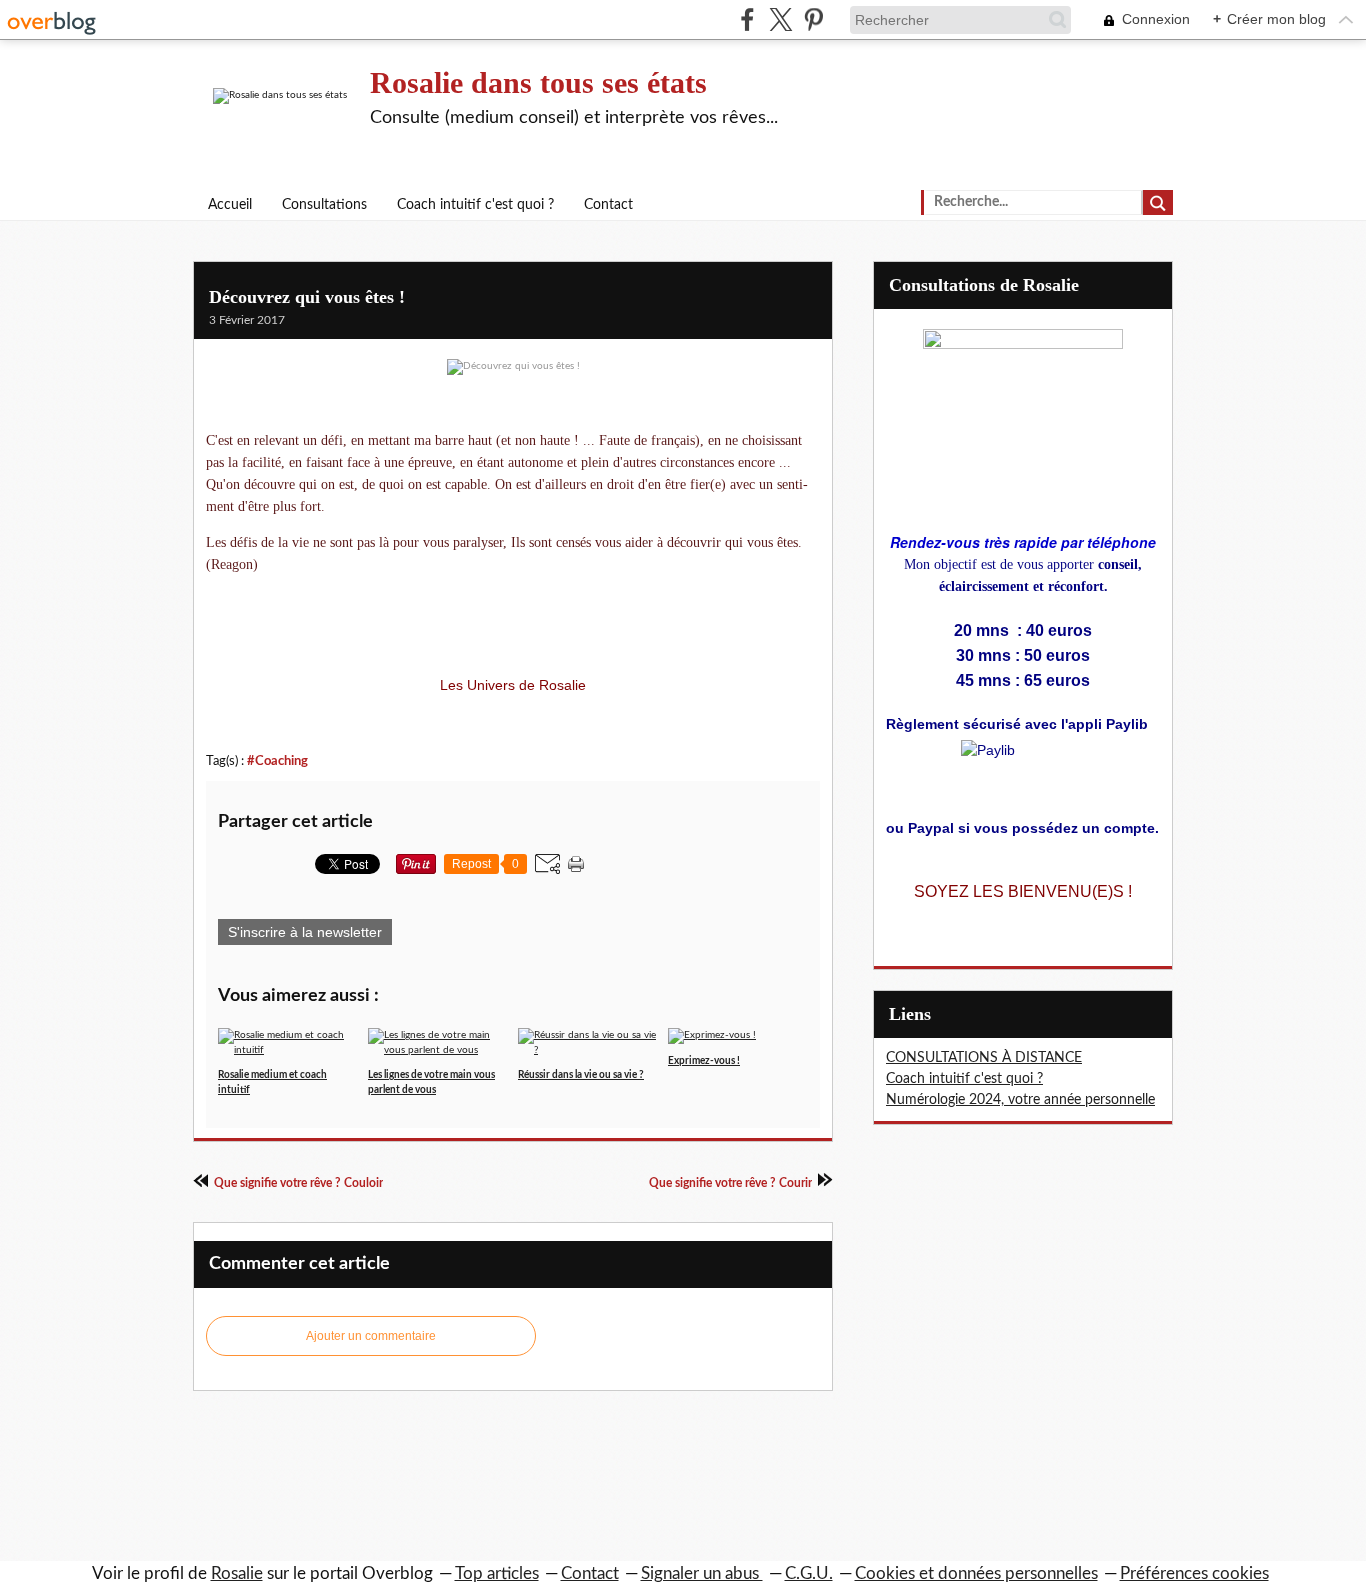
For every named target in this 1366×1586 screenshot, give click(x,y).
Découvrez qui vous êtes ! (307, 297)
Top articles (497, 1573)
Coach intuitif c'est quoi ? (475, 205)
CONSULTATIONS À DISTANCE (984, 1058)
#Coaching (277, 761)
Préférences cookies (1194, 1573)
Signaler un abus (702, 1573)
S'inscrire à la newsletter (305, 932)
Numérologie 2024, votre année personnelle (1020, 1100)
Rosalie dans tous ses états (538, 82)
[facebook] (747, 19)
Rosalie (237, 1573)
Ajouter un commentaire (371, 1336)
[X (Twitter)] (780, 19)
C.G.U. (809, 1573)
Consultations (324, 205)
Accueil (230, 205)
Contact (608, 205)
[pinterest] (813, 19)
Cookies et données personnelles (976, 1573)
